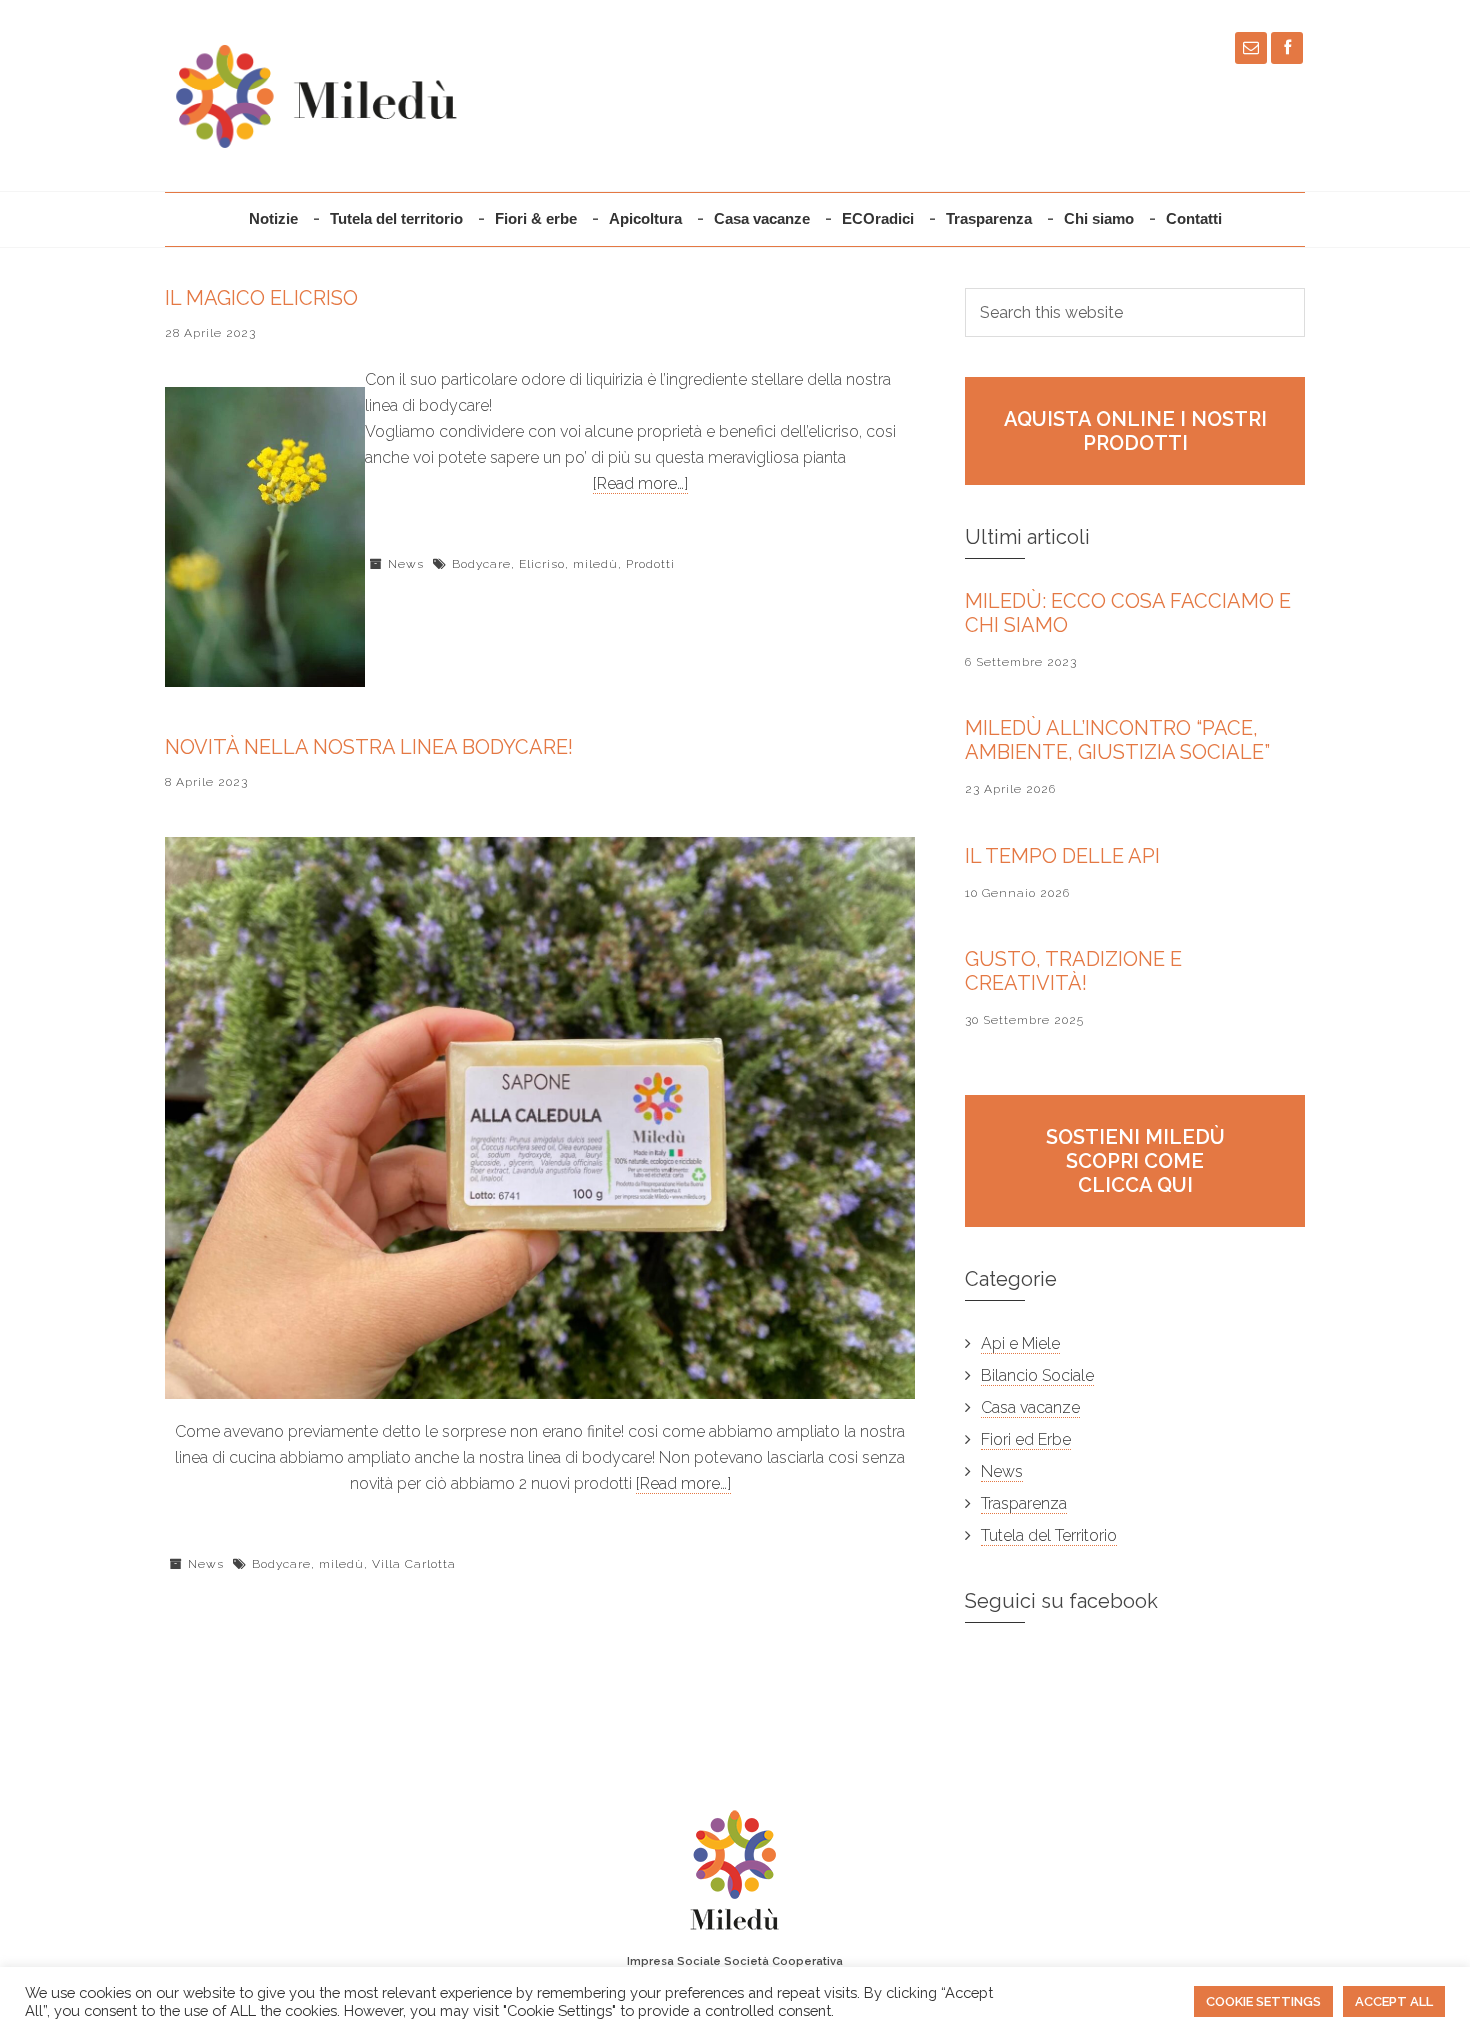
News (406, 564)
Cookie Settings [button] (1263, 2001)
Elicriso (542, 564)
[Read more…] (640, 483)
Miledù (315, 95)
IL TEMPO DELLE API (1062, 856)
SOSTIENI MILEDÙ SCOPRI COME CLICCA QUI (1135, 1161)
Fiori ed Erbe (1026, 1439)
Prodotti (650, 564)
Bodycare (481, 564)
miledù (595, 564)
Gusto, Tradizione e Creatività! (1073, 971)
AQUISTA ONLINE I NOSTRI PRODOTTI (1135, 431)
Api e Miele (1020, 1343)
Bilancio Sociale (1037, 1375)
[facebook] (1287, 48)
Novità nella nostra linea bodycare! (369, 747)
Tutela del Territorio (1049, 1535)
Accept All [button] (1394, 2001)
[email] (1251, 48)
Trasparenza (1024, 1503)
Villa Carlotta (414, 1564)
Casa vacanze (1030, 1407)
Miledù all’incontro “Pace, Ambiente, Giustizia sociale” (1117, 740)
